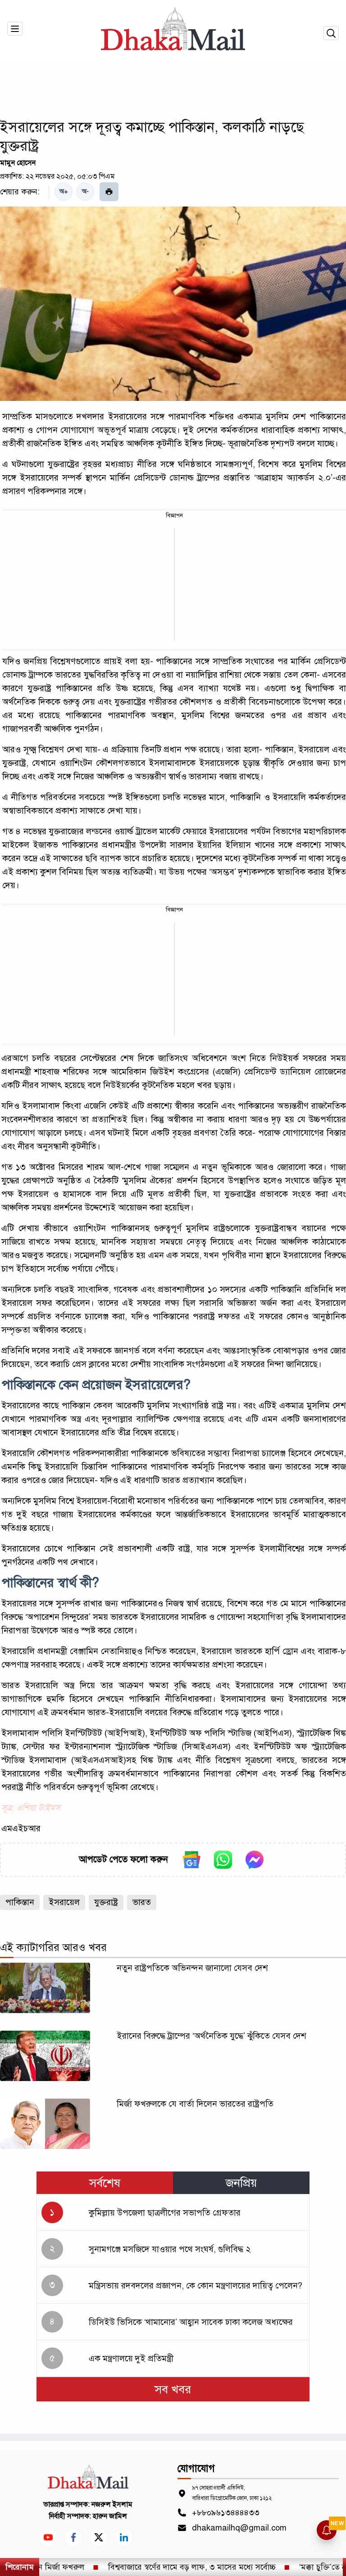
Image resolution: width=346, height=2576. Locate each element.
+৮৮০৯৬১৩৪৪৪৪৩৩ (226, 2513)
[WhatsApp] (223, 1860)
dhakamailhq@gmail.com (239, 2528)
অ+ (64, 191)
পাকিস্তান (20, 1902)
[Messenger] (255, 1860)
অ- (85, 191)
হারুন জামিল (110, 2516)
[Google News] (191, 1860)
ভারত (142, 1902)
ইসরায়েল (64, 1902)
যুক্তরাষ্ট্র (106, 1902)
